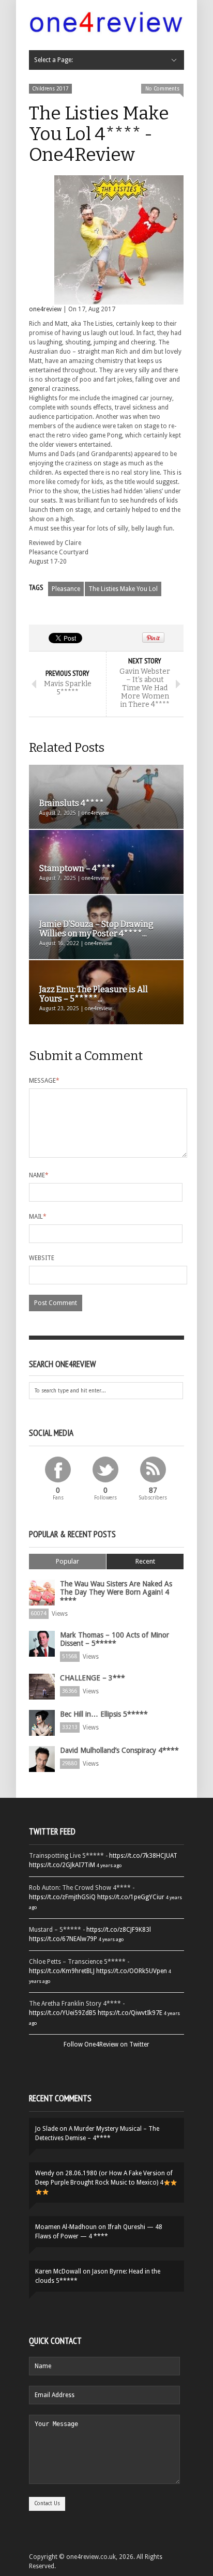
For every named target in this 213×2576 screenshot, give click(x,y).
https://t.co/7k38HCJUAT (143, 1856)
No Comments (162, 89)
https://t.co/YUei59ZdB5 (63, 2013)
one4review (45, 309)
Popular (67, 1561)
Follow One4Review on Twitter (106, 2044)
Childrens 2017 (50, 89)
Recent (145, 1561)
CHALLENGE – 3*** (93, 1678)
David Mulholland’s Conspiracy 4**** (119, 1750)
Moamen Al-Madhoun (66, 2227)
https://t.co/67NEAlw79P (63, 1939)
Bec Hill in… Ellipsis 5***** (104, 1714)
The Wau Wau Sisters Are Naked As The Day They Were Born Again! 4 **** (116, 1592)
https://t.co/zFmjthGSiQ (62, 1897)
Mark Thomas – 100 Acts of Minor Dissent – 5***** (115, 1639)
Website (42, 1258)
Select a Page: (54, 60)
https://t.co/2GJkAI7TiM (62, 1865)
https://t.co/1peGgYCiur (131, 1897)
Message (44, 1081)
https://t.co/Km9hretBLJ (62, 1971)
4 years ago (109, 1865)
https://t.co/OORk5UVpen (132, 1971)
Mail (38, 1217)
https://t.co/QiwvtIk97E (130, 2013)
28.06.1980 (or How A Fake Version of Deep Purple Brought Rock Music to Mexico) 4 (104, 2178)
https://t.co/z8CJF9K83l (119, 1930)
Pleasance (66, 589)
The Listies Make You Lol (123, 589)
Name (39, 1175)
